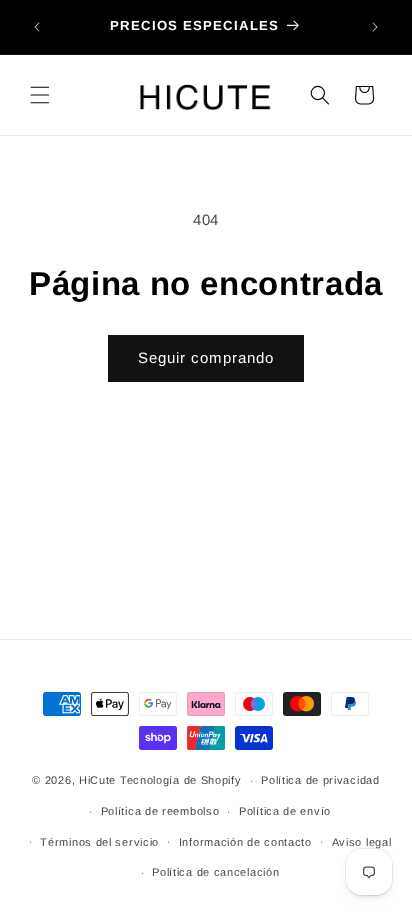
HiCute (97, 780)
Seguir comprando (206, 357)
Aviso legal (362, 842)
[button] (40, 95)
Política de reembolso (160, 811)
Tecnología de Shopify (181, 780)
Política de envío (285, 811)
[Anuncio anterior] (37, 27)
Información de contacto (245, 842)
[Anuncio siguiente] (375, 27)
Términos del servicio (99, 842)
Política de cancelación (215, 872)
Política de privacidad (320, 780)
